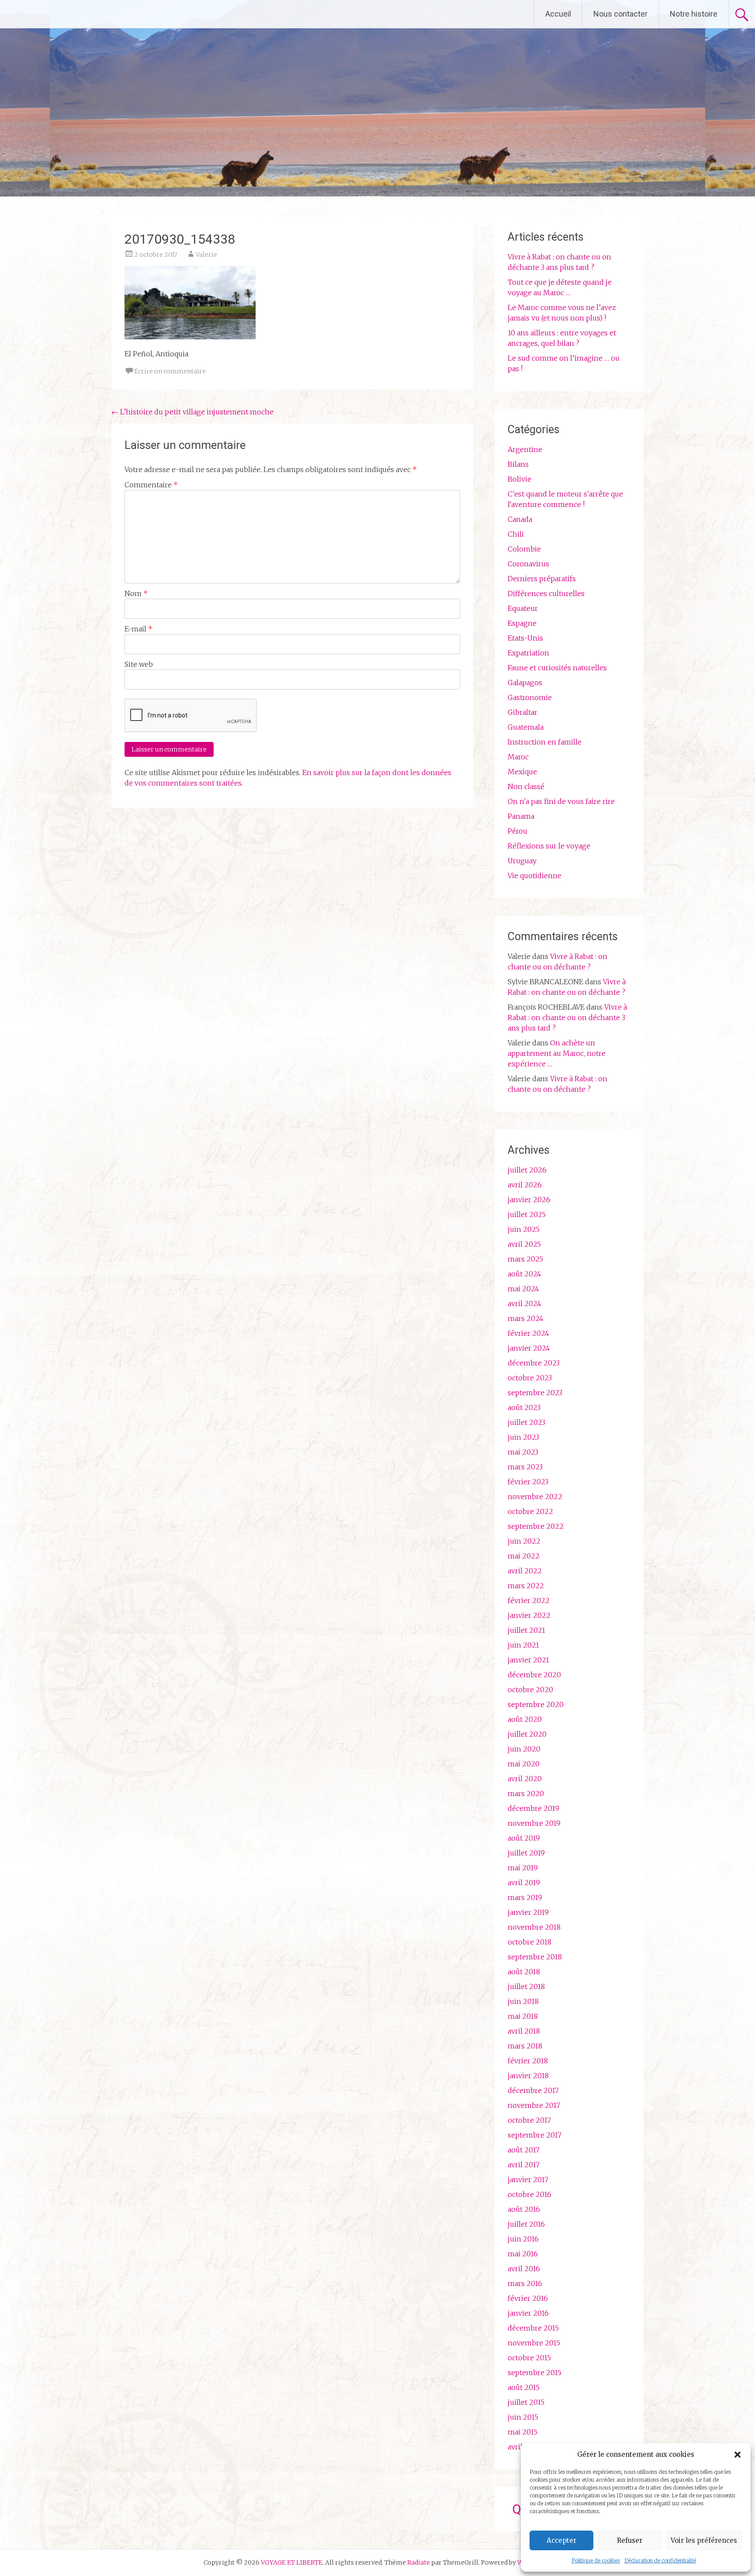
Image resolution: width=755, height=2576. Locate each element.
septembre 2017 (535, 2135)
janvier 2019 (528, 1912)
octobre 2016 (530, 2194)
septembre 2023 (535, 1393)
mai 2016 (523, 2254)
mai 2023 (523, 1452)
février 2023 (528, 1482)
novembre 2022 (535, 1497)
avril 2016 (524, 2269)
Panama (521, 816)
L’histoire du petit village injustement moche (192, 412)
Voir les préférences (704, 2540)
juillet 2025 (527, 1214)
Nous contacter (620, 14)
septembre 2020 (536, 1704)
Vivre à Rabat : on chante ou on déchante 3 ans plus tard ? (567, 1017)
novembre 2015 (534, 2343)
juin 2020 (524, 1749)
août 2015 (524, 2387)
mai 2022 (524, 1556)
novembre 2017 (534, 2105)
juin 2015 (523, 2417)
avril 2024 (525, 1304)
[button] (738, 2455)
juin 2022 (524, 1541)
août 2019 (524, 1838)
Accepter (561, 2540)
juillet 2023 (526, 1422)
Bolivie (519, 479)
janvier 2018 (528, 2076)
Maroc (518, 757)
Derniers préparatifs (542, 579)
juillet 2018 (526, 1986)
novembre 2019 (534, 1823)
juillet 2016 (526, 2224)
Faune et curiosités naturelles (557, 668)
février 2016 (528, 2298)
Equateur (523, 608)
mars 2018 (525, 2046)
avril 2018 (524, 2031)
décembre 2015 (533, 2328)
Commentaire (151, 485)
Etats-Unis (525, 638)
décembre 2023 (534, 1363)
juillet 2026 (527, 1170)
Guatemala (526, 727)
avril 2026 (525, 1185)
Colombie (524, 549)
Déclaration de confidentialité (660, 2560)
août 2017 (524, 2150)
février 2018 (528, 2061)
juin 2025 (524, 1229)
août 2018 (524, 1972)
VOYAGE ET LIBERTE (82, 14)
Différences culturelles (546, 593)
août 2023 (524, 1407)
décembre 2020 (534, 1675)
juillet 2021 (526, 1630)
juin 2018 (523, 2001)
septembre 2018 (535, 1957)
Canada (520, 519)
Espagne (522, 623)
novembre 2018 (534, 1927)
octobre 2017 (529, 2120)
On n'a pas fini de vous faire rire (561, 801)
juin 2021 (523, 1645)
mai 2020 (524, 1764)
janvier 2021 (528, 1660)
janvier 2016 (528, 2313)
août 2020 (525, 1719)
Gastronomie (530, 697)
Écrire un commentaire (170, 371)
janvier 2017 (528, 2179)
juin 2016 (523, 2239)
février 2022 (529, 1600)
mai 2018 (523, 2016)
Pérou (518, 831)
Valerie (206, 255)
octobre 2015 (529, 2358)
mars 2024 (526, 1318)
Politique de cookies (596, 2560)
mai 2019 (523, 1868)
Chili (516, 534)
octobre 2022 (530, 1511)
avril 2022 (525, 1571)
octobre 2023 (530, 1378)
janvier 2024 (529, 1348)
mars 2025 (525, 1259)
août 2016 (524, 2209)
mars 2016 (525, 2283)
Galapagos (525, 683)
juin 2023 (523, 1437)
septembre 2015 (535, 2373)
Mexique (522, 772)
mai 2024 (523, 1289)
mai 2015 (523, 2432)
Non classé (526, 786)
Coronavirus (528, 564)
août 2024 (525, 1274)
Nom (136, 593)
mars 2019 (525, 1897)
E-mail (139, 629)
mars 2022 (526, 1586)
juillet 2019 (526, 1853)
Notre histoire (694, 14)
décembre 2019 (533, 1808)
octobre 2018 (530, 1942)
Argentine (525, 449)
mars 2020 (526, 1793)
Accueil (558, 14)
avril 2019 (524, 1883)
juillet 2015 (526, 2402)
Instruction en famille (545, 742)
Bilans (518, 464)
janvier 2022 (529, 1615)
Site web (139, 664)
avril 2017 (524, 2165)
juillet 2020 (527, 1734)
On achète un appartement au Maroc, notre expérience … (557, 1053)
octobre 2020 (530, 1690)
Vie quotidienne (535, 876)
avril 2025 (524, 1244)
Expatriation (528, 653)
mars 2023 (525, 1467)
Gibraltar (523, 712)
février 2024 (528, 1333)
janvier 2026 (529, 1200)
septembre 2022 (536, 1526)
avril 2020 (525, 1779)
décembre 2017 (533, 2090)
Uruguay (522, 861)
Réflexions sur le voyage (549, 846)
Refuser (630, 2540)
